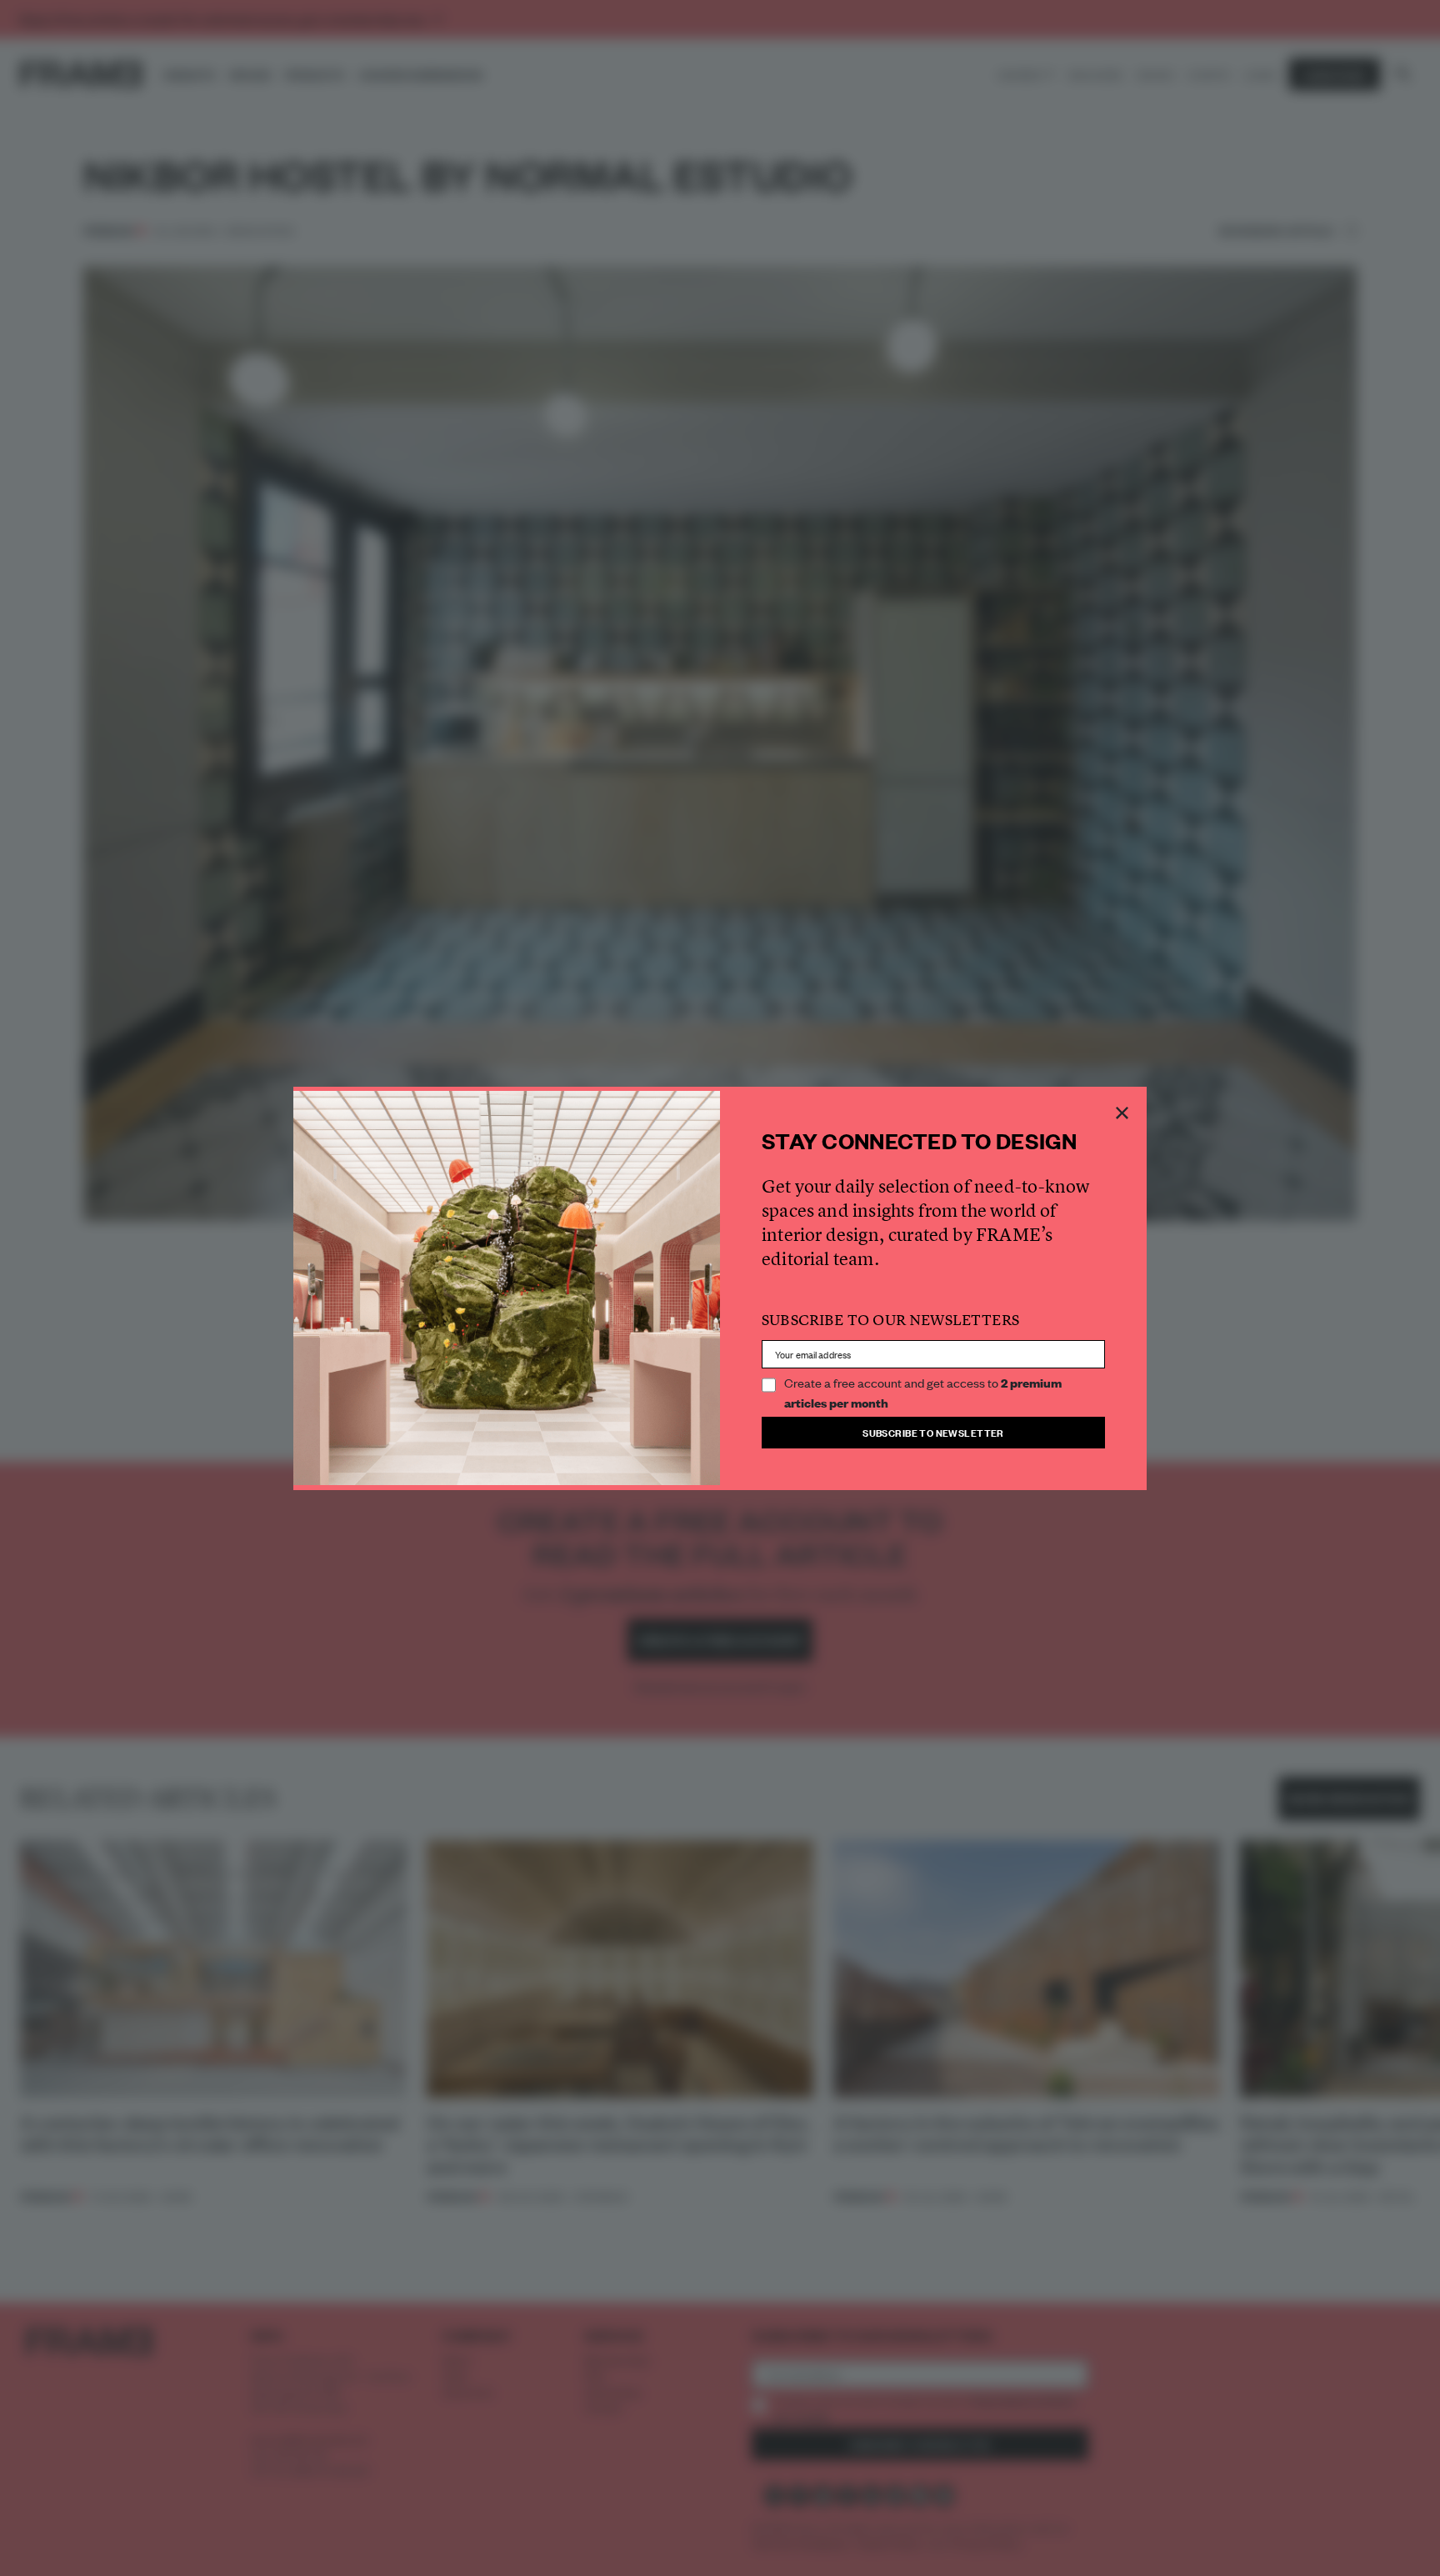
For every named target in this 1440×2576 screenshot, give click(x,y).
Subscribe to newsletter (933, 1432)
